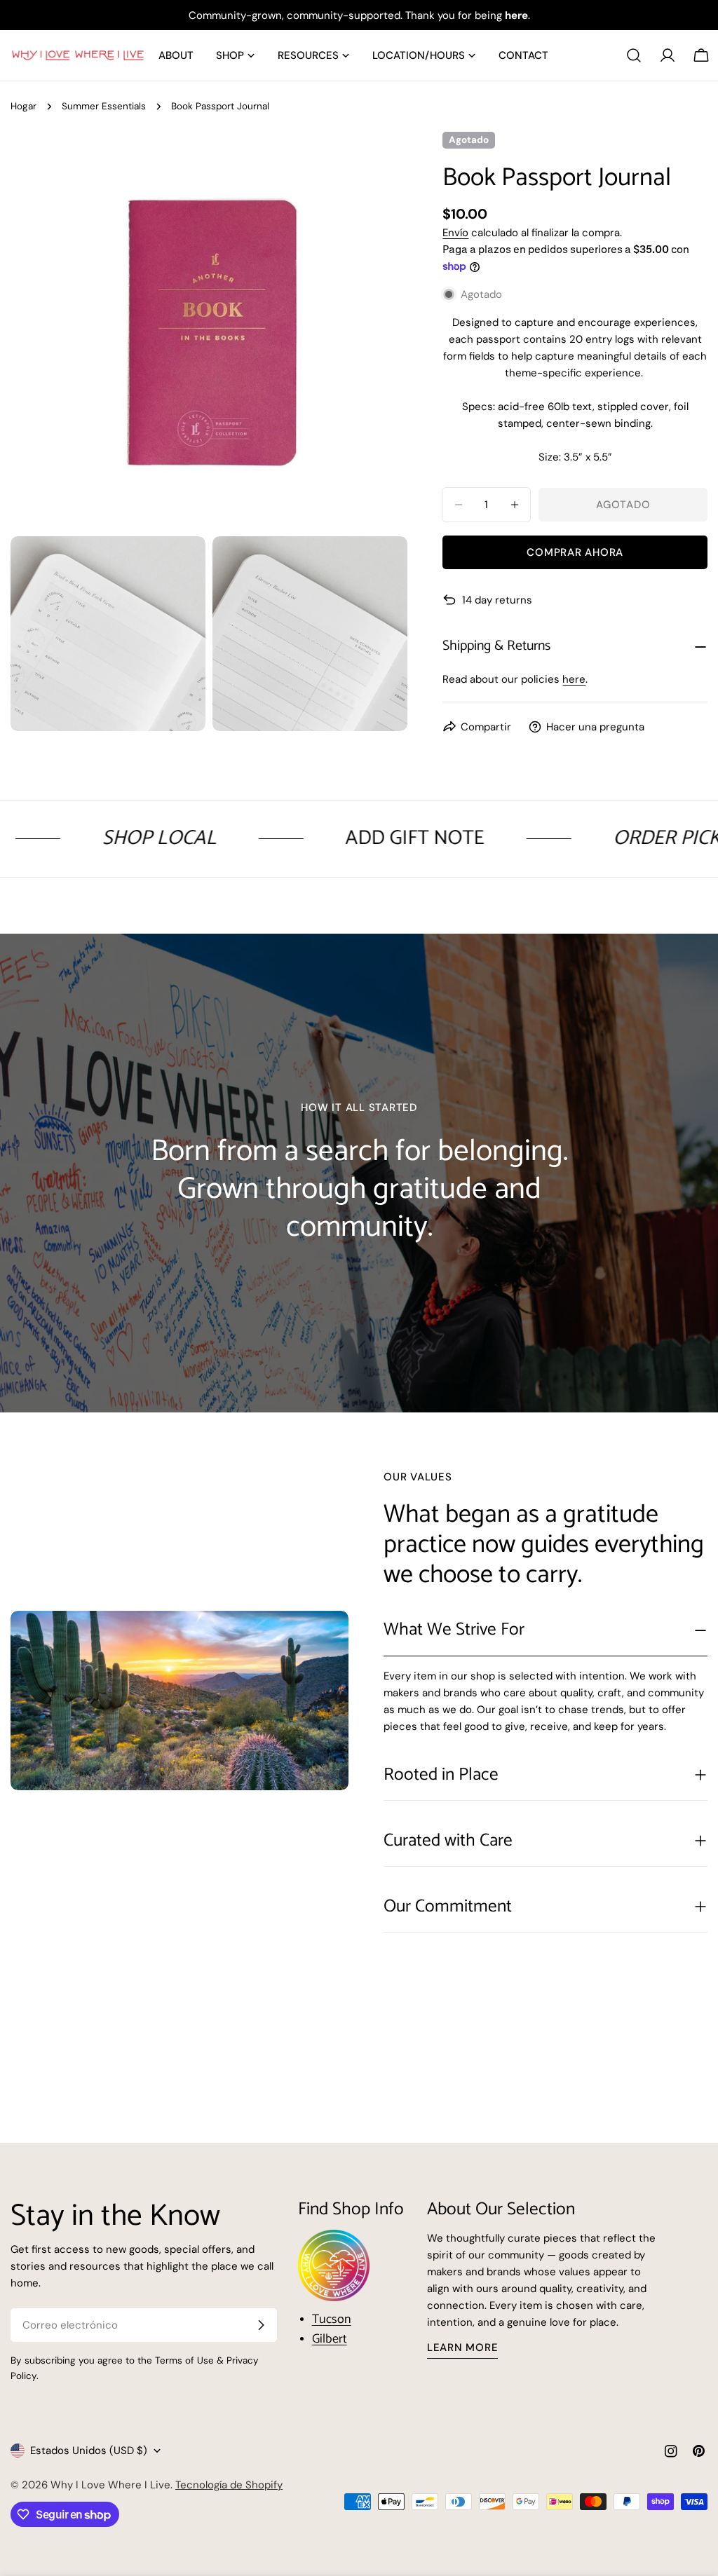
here (574, 679)
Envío (455, 233)
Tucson (332, 2319)
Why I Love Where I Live (110, 2485)
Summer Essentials (104, 106)
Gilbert (330, 2339)
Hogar (23, 106)
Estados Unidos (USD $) (89, 2451)
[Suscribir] (261, 2325)
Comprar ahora (575, 552)
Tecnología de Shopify (229, 2485)
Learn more (463, 2347)
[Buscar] (634, 55)
